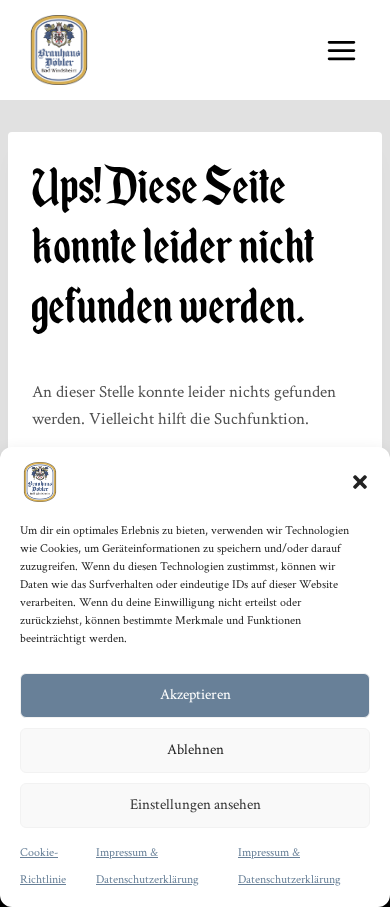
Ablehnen (195, 749)
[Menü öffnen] (341, 50)
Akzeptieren (195, 694)
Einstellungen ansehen (195, 804)
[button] (360, 482)
